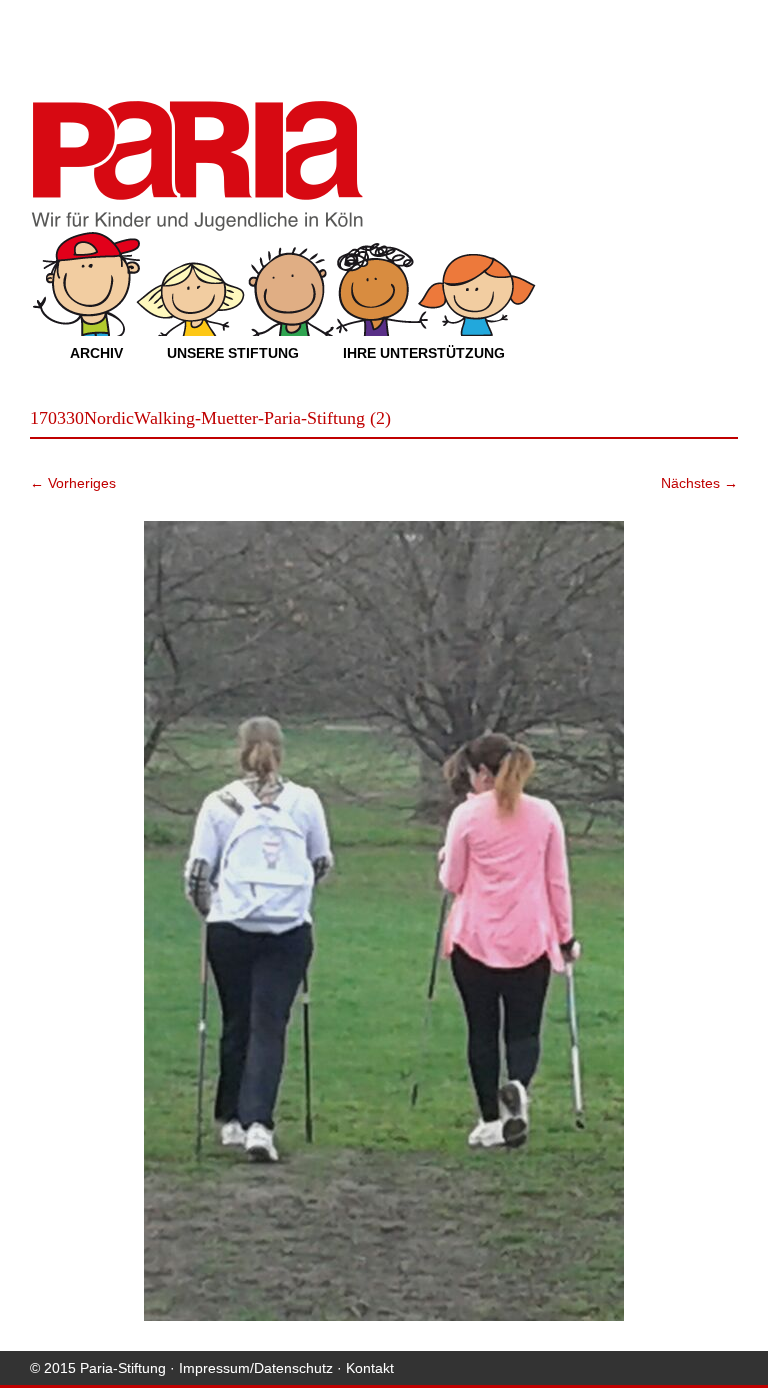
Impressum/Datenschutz (256, 1368)
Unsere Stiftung (233, 353)
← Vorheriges (73, 483)
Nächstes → (699, 483)
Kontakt (370, 1368)
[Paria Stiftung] (197, 225)
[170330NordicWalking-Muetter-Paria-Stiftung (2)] (384, 921)
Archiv (96, 353)
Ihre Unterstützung (424, 353)
